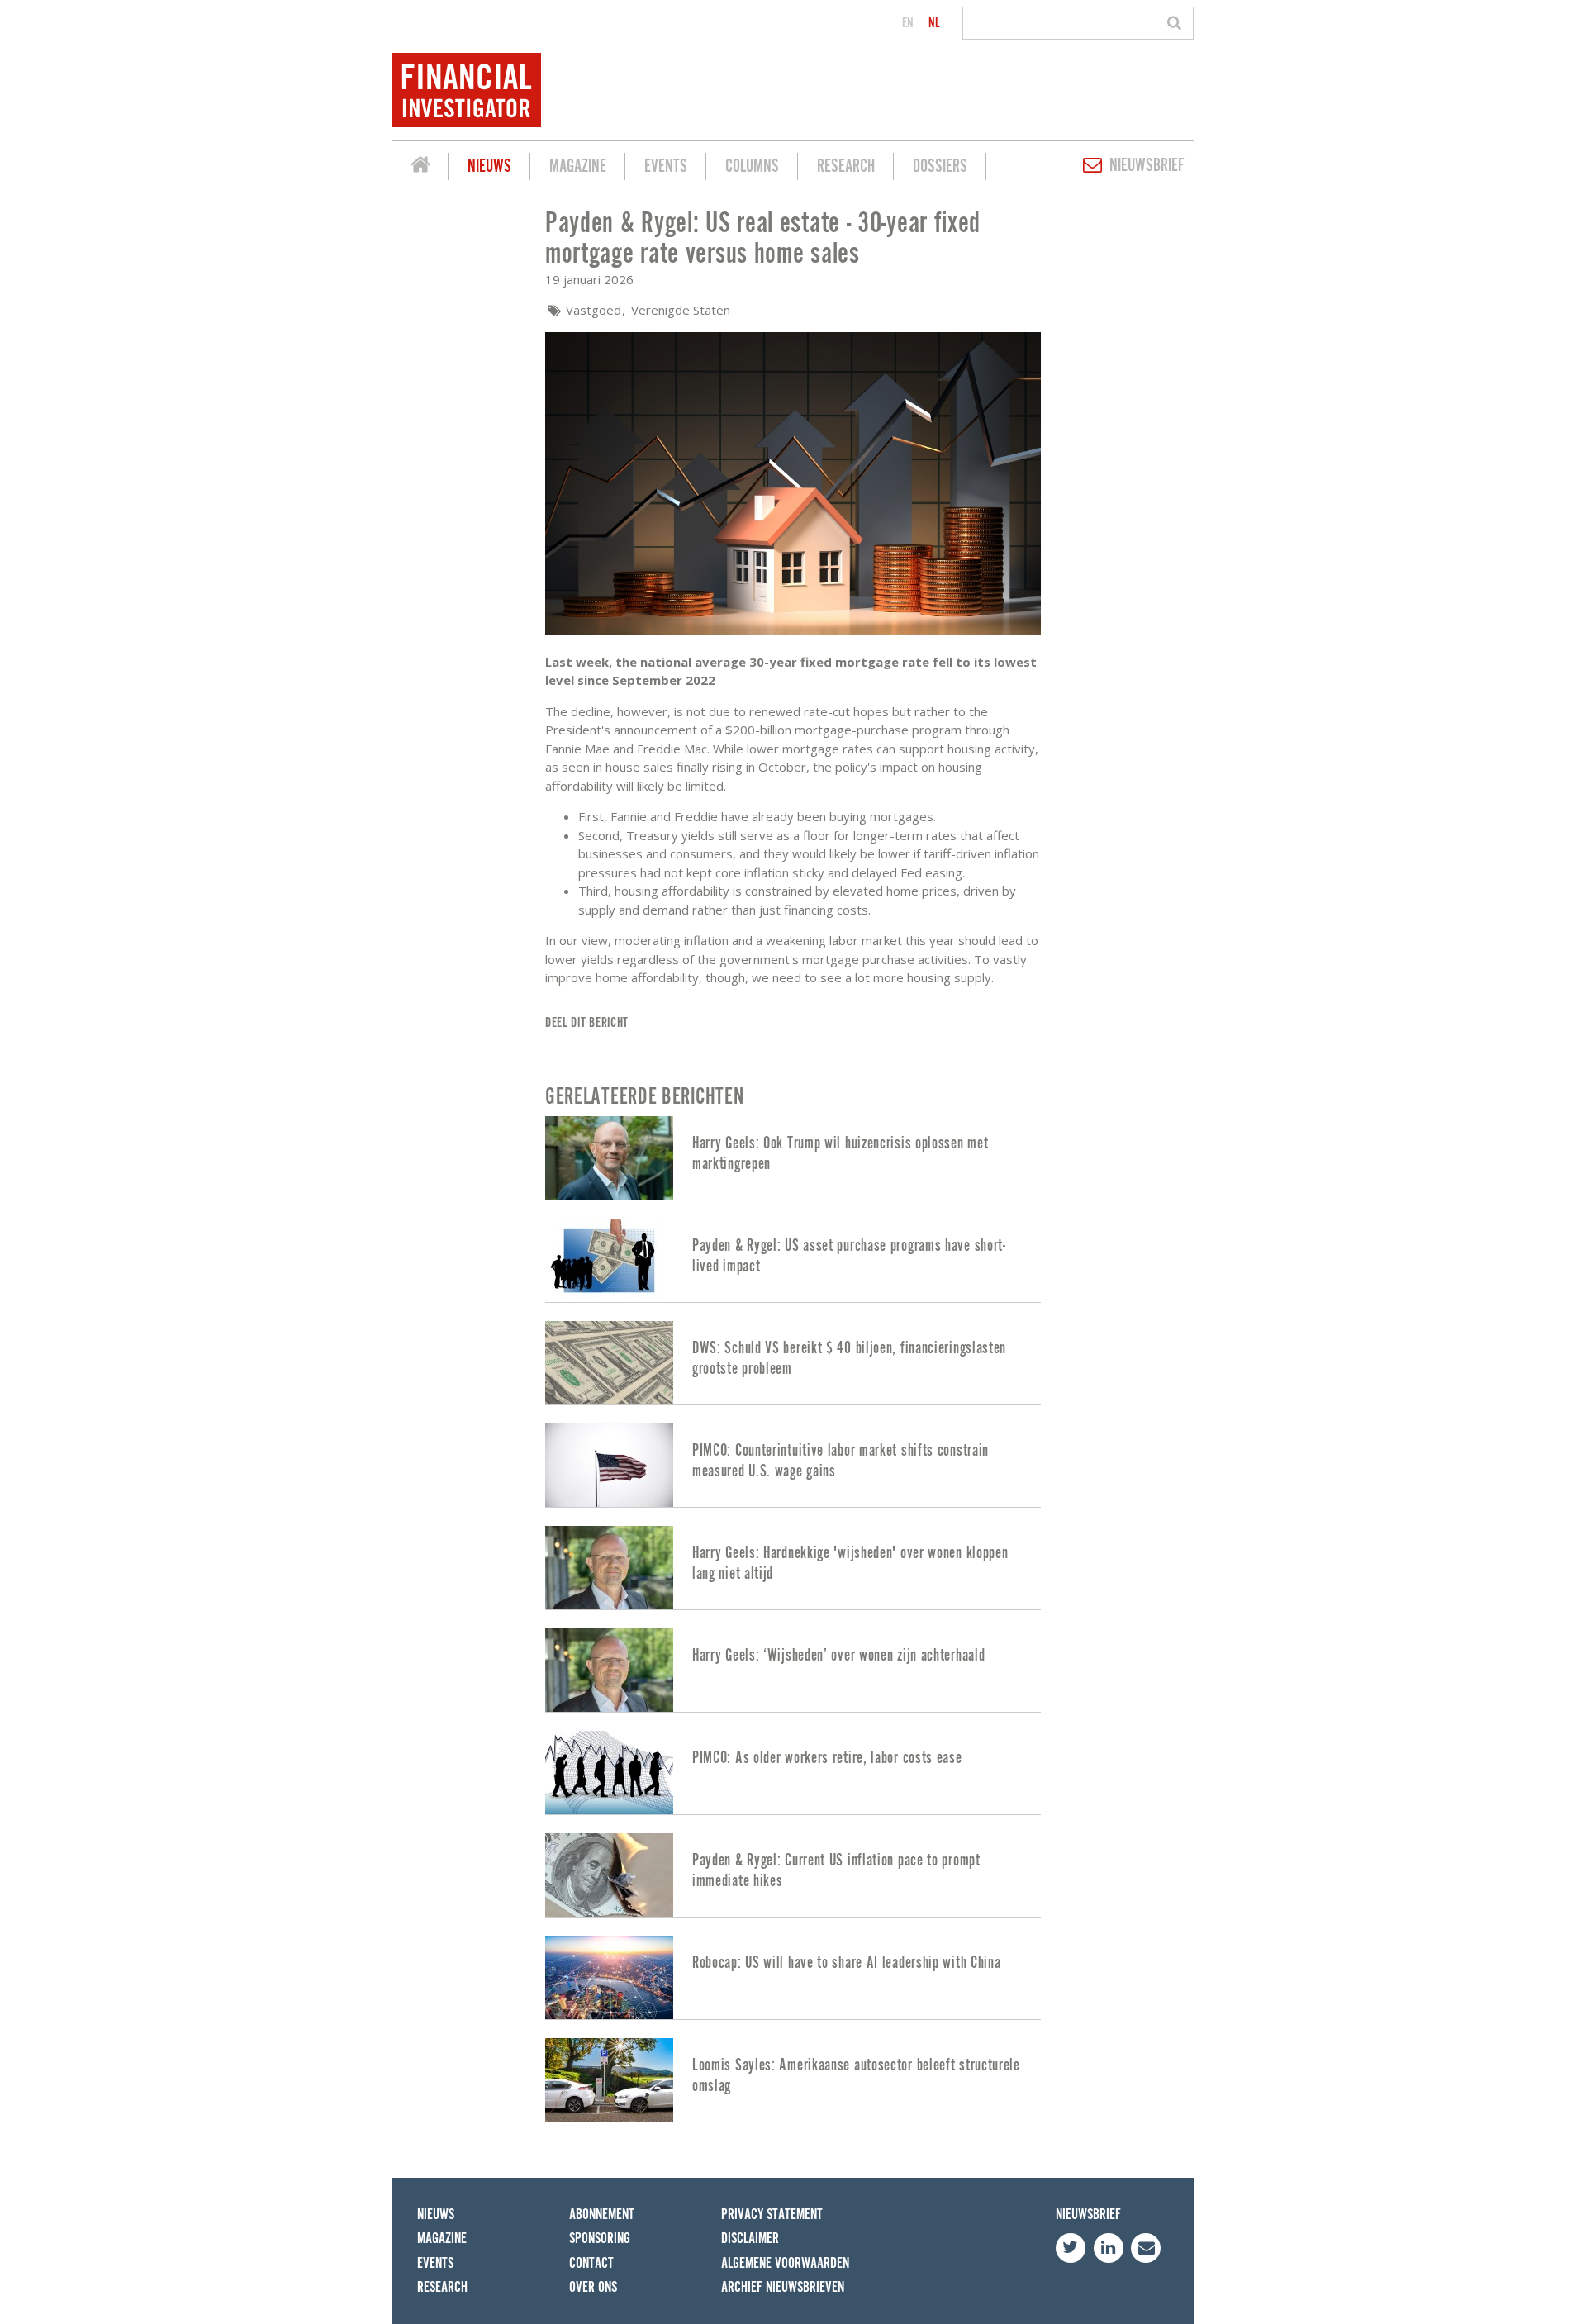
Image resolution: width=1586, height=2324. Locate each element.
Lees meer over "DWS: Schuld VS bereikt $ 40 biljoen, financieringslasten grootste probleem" (793, 1363)
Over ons (593, 2287)
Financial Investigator (420, 167)
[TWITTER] (1071, 2248)
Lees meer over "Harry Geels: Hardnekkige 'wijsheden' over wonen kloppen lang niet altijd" (793, 1568)
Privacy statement (772, 2215)
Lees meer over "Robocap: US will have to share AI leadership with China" (793, 1977)
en (908, 23)
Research (846, 166)
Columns (752, 166)
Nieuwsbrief (1147, 166)
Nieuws (489, 166)
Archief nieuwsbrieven (783, 2287)
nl (934, 23)
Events (666, 166)
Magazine (578, 166)
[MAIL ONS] (1146, 2248)
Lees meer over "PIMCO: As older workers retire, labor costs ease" (793, 1773)
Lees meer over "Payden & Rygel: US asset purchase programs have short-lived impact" (793, 1260)
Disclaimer (750, 2238)
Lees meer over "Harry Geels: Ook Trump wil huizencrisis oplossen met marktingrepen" (793, 1158)
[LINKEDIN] (1109, 2248)
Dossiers (940, 166)
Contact (591, 2263)
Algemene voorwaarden (785, 2263)
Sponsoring (600, 2238)
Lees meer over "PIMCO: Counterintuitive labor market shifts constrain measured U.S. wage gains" (793, 1465)
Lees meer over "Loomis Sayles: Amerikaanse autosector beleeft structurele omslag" (793, 2080)
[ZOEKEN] (1177, 23)
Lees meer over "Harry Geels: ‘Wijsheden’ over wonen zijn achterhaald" (793, 1670)
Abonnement (602, 2215)
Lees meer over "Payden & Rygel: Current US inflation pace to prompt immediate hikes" (793, 1875)
